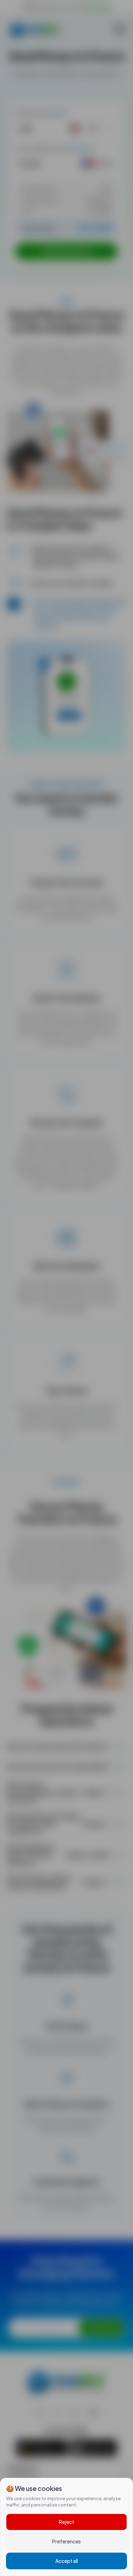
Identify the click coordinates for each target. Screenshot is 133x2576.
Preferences (66, 2541)
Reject (66, 2522)
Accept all (67, 2561)
